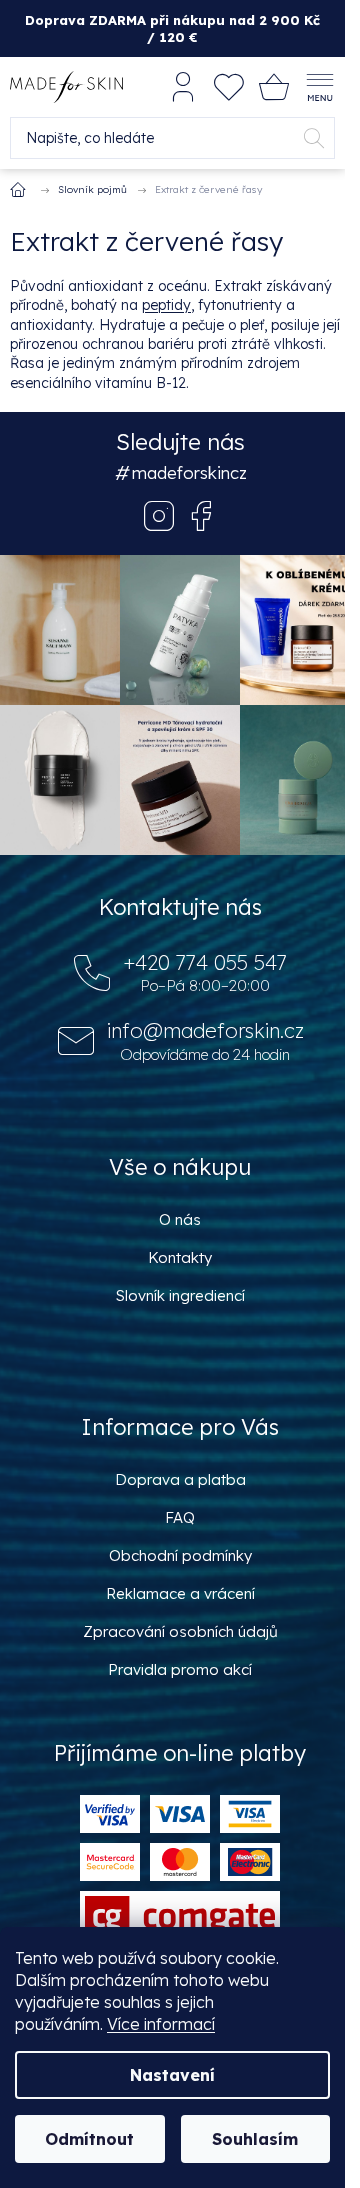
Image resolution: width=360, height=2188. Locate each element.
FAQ (180, 1517)
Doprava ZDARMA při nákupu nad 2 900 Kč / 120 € (172, 28)
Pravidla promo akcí (180, 1669)
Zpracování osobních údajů (180, 1631)
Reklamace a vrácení (180, 1593)
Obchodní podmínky (180, 1555)
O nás (180, 1219)
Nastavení (172, 2075)
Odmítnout (89, 2139)
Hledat (314, 138)
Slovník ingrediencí (180, 1295)
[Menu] (320, 87)
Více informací (161, 2024)
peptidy (166, 305)
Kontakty (180, 1257)
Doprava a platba (180, 1479)
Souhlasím (255, 2139)
